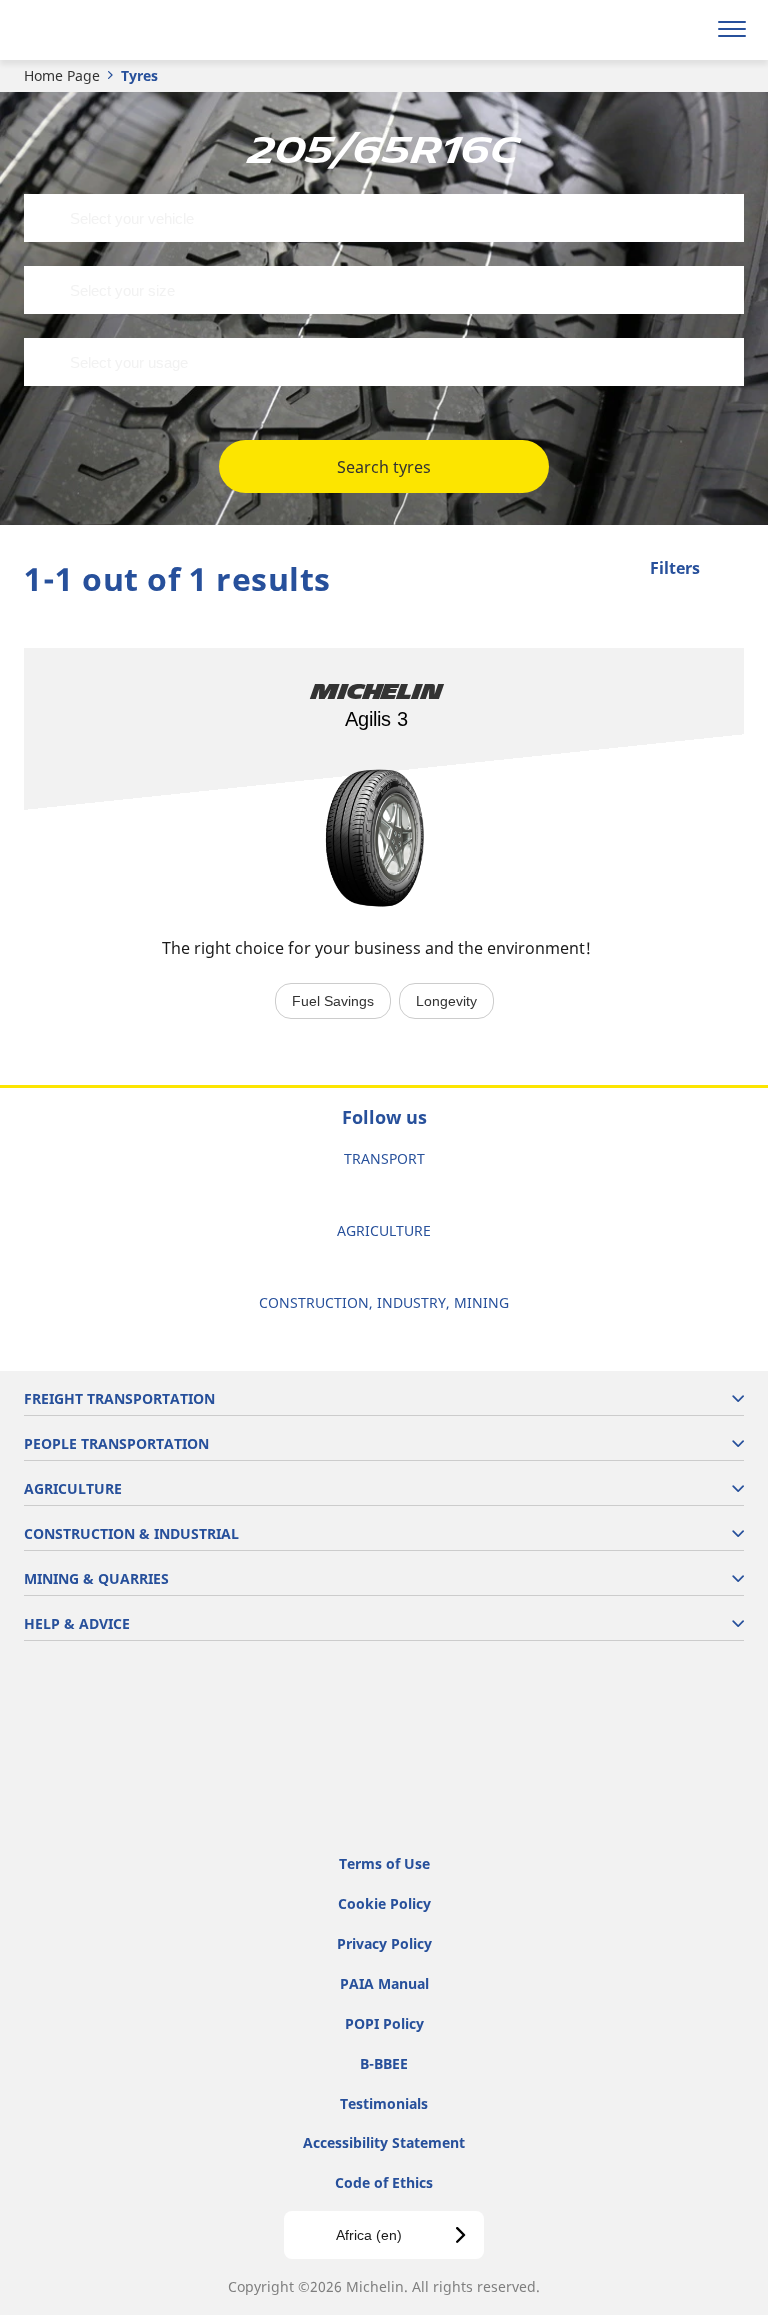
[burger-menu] (732, 30)
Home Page (62, 75)
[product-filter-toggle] (729, 570)
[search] (684, 30)
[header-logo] (94, 30)
